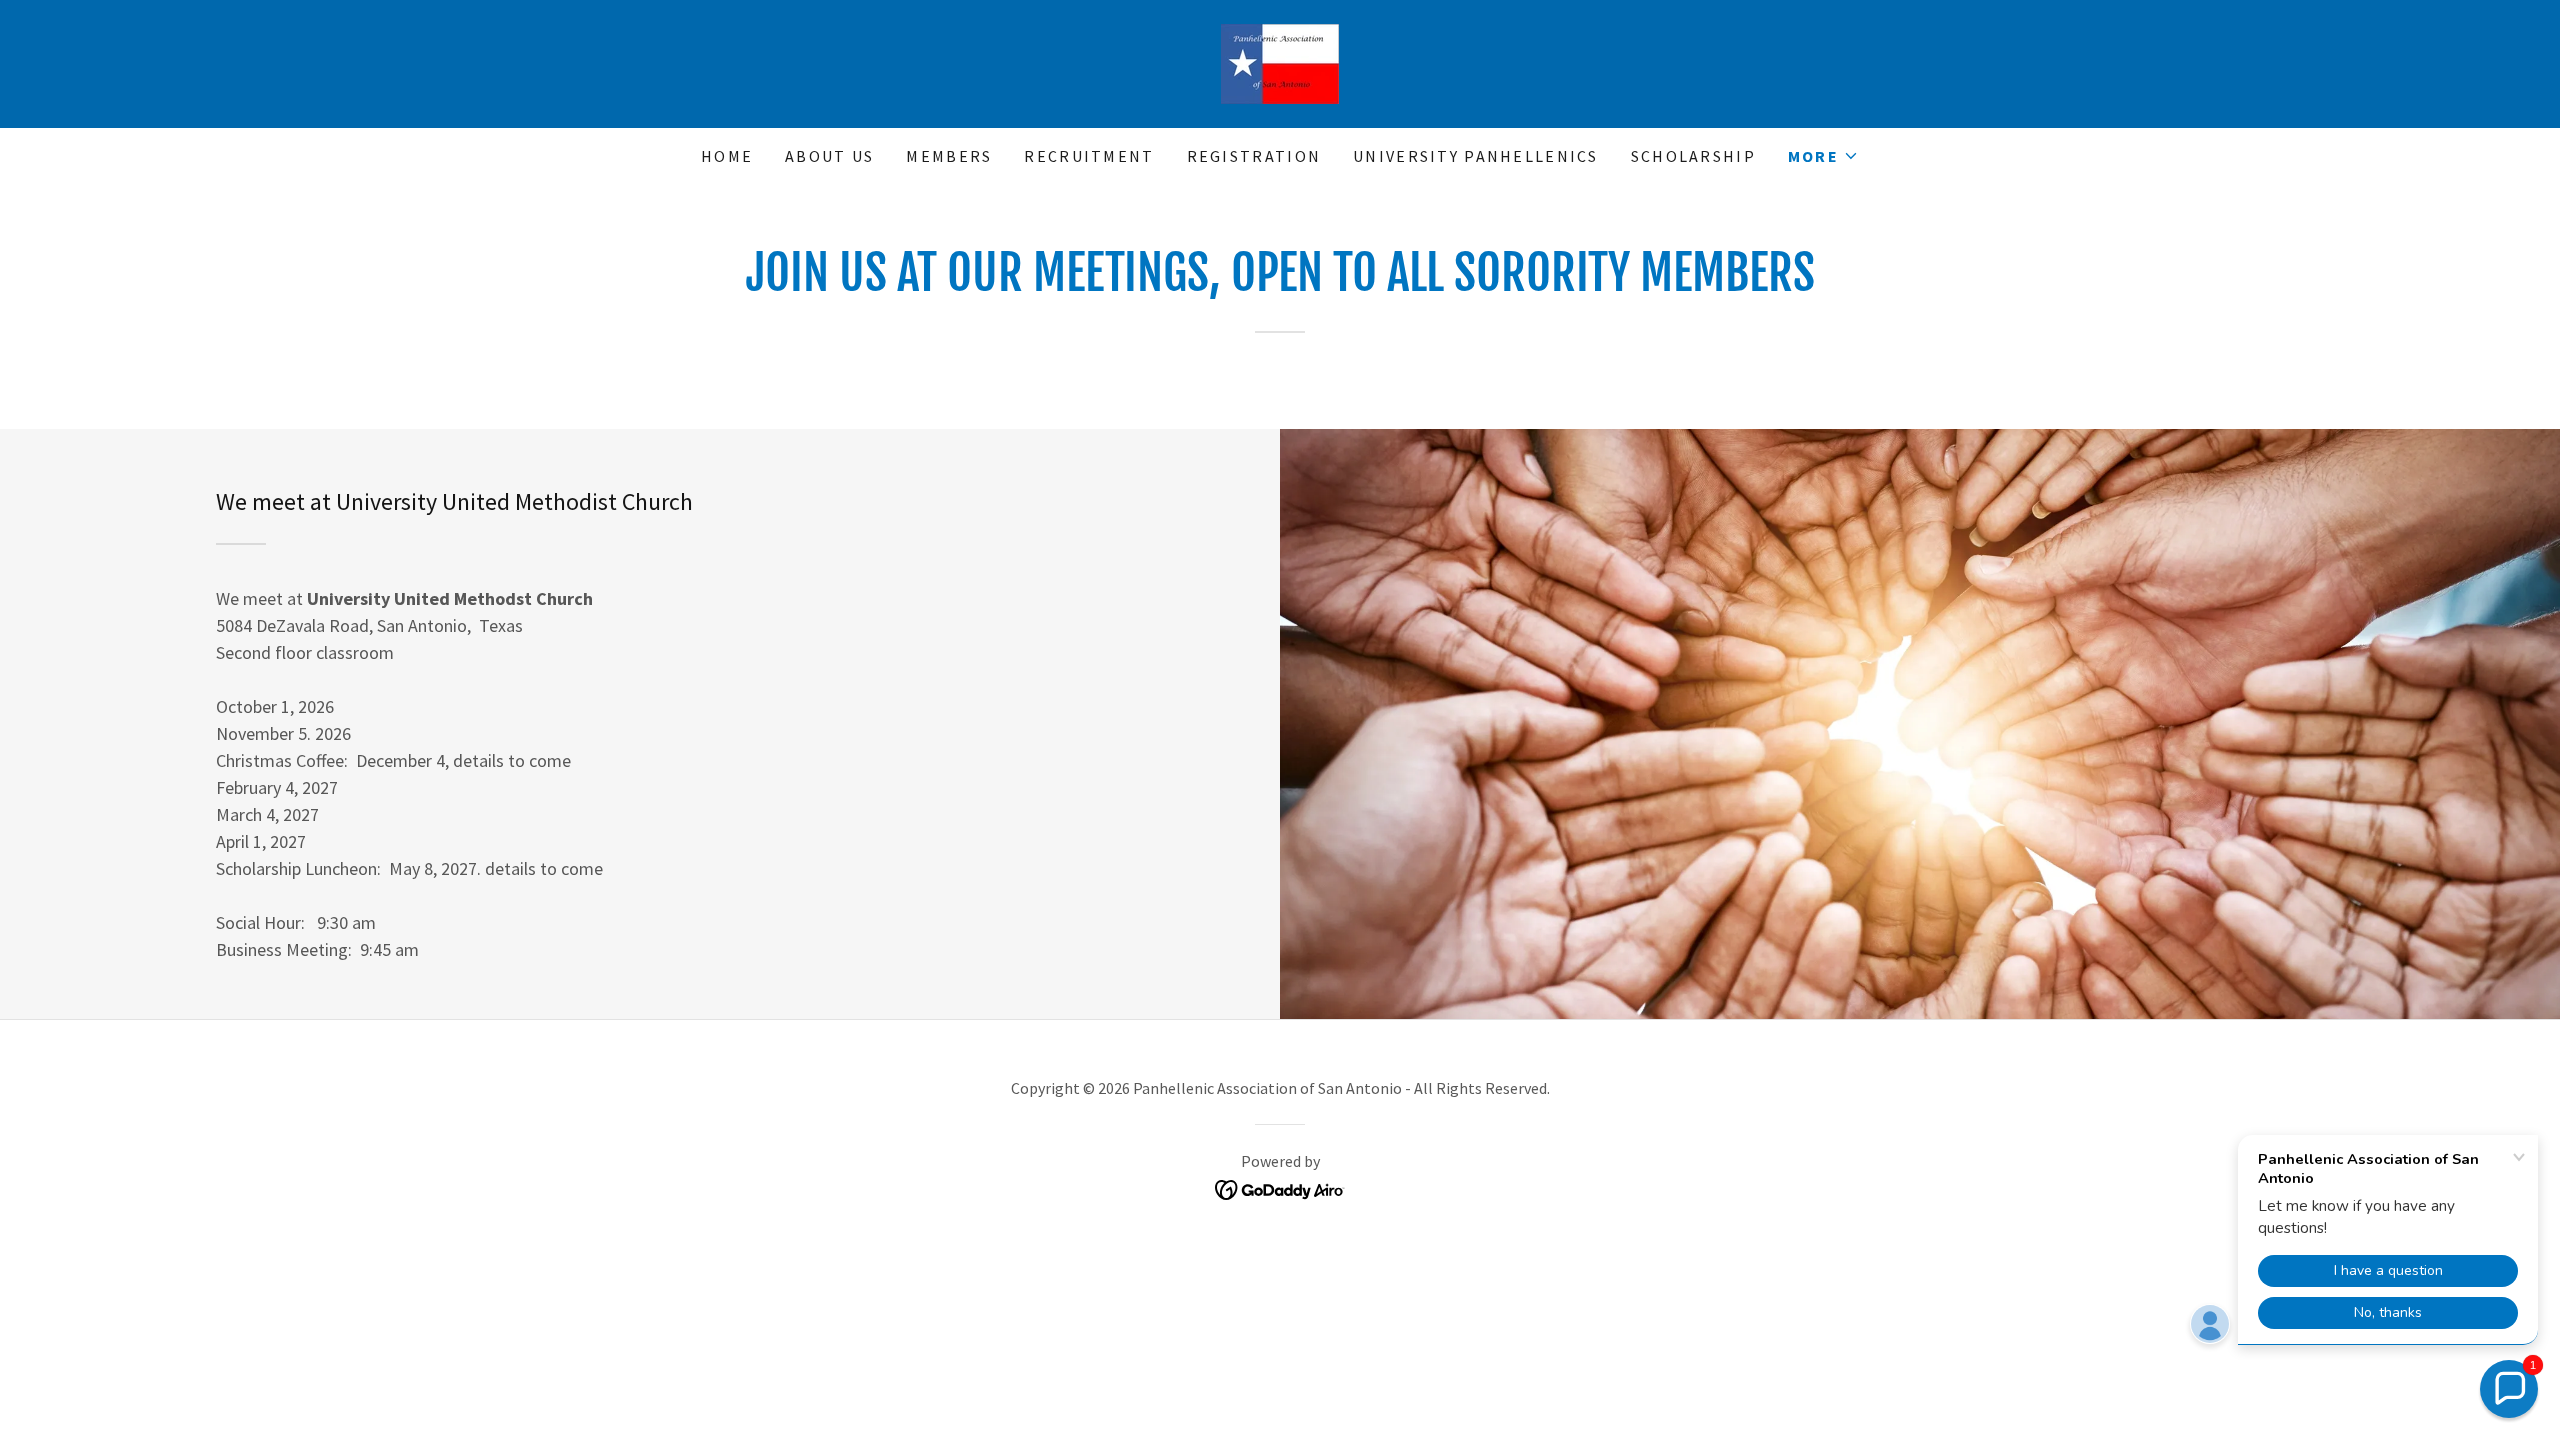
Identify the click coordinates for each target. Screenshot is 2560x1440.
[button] (1823, 156)
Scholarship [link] (1693, 156)
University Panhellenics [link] (1476, 156)
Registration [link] (1254, 156)
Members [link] (949, 156)
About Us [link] (829, 156)
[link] (1280, 61)
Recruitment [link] (1089, 156)
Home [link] (727, 156)
